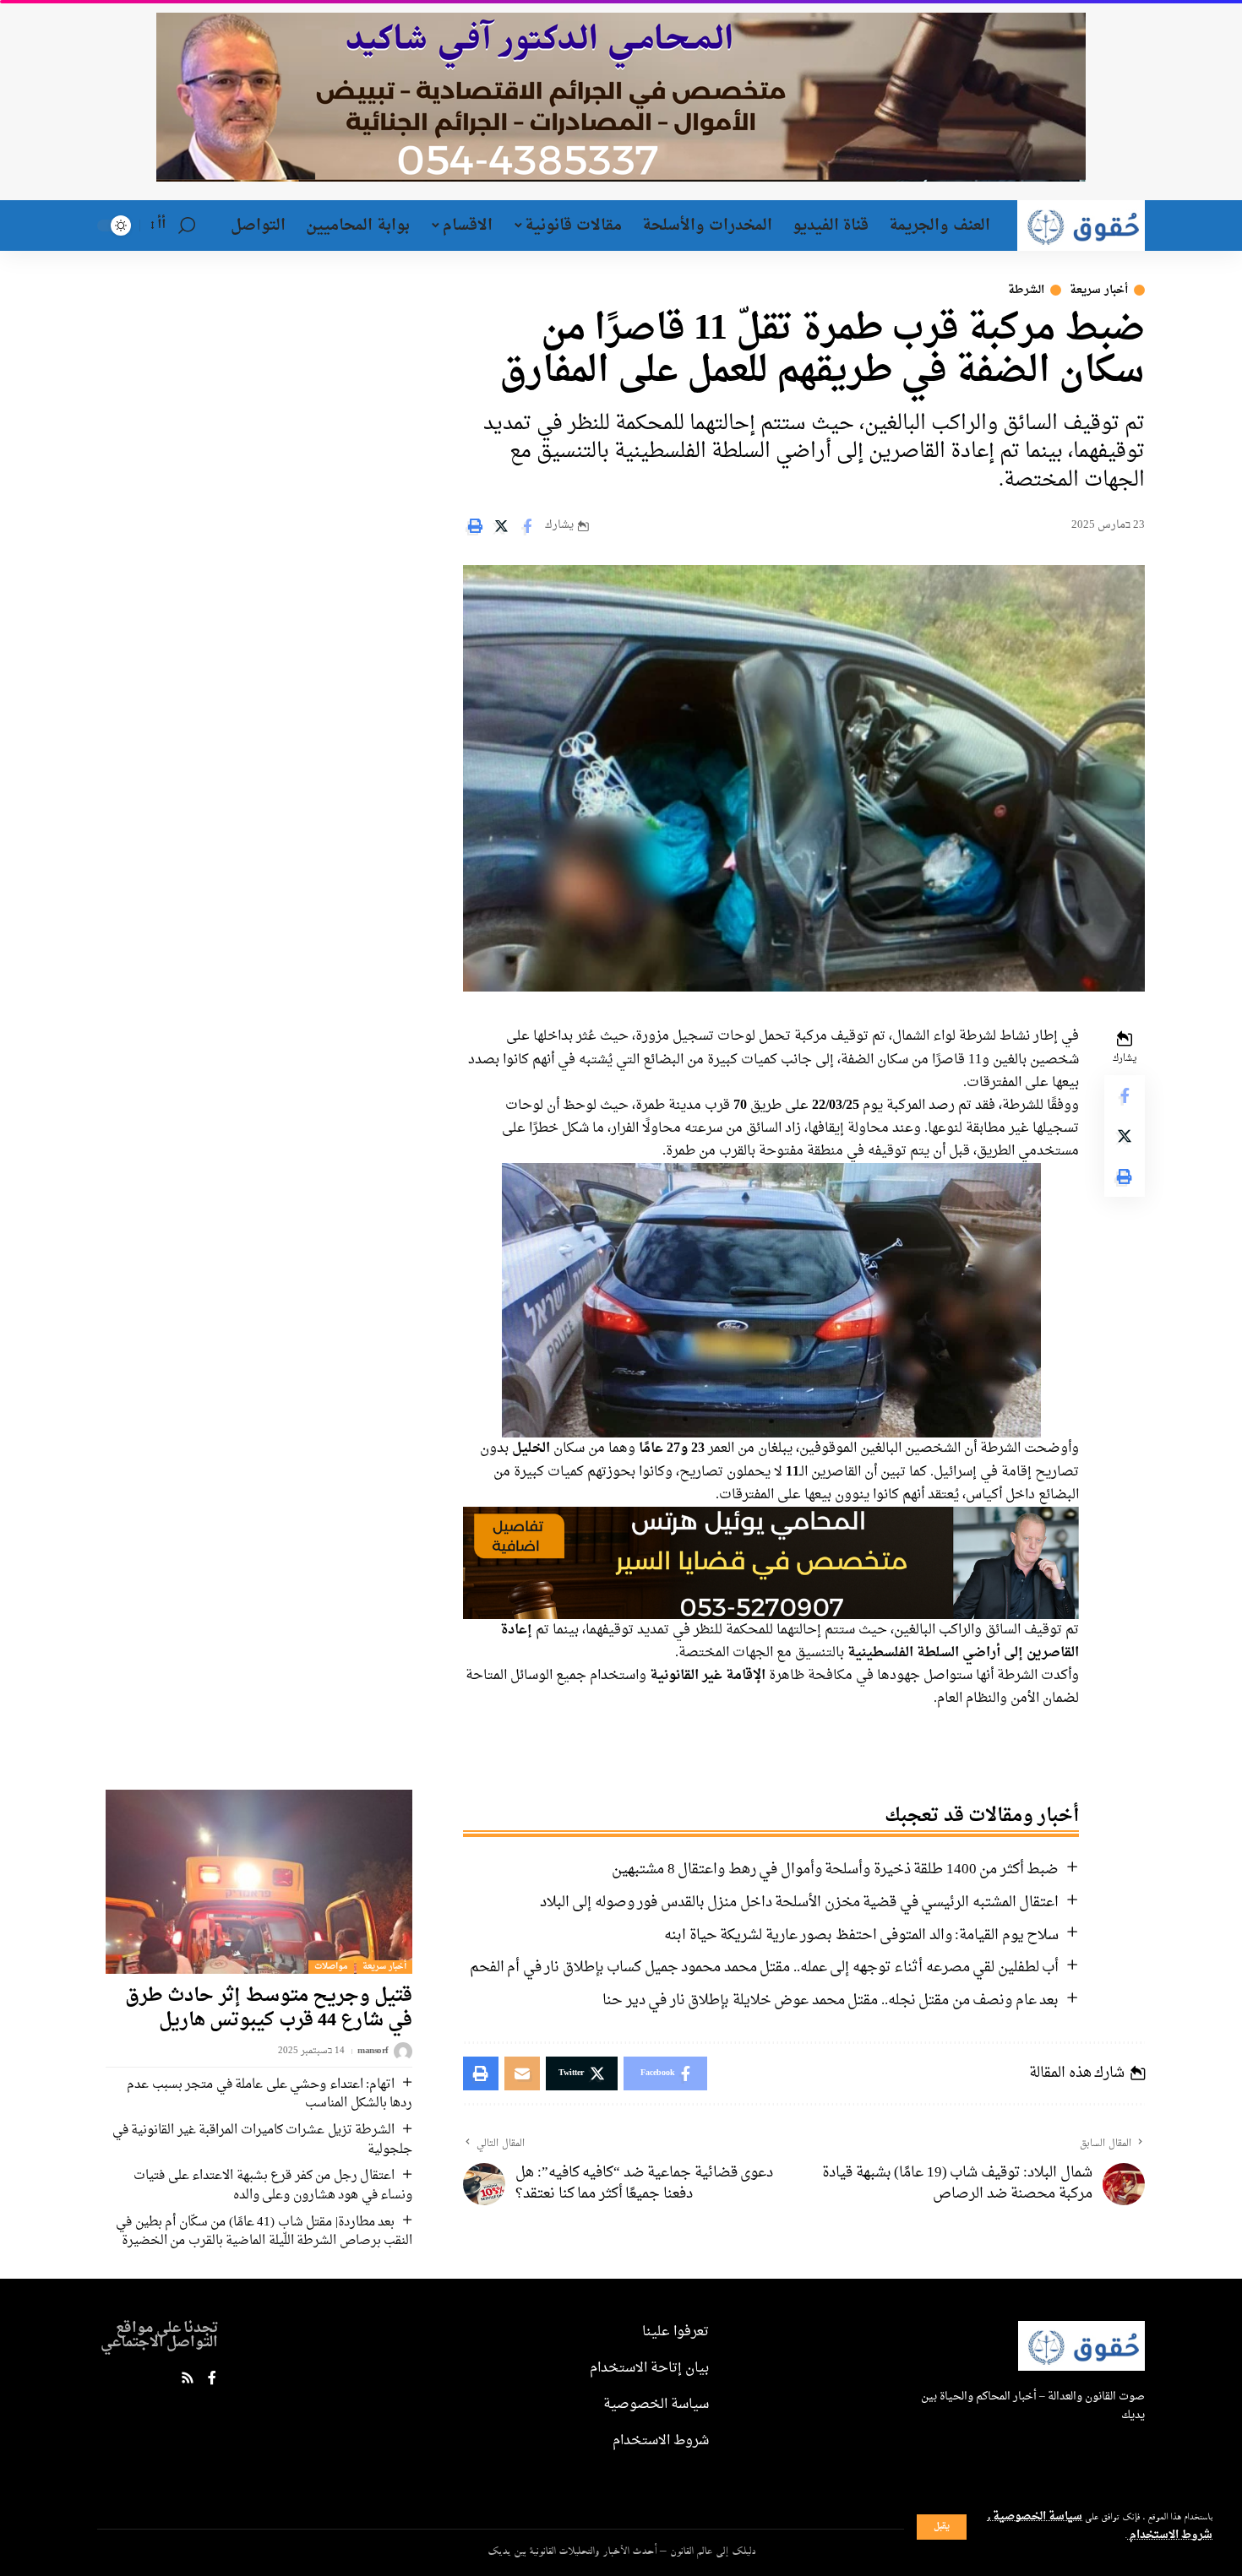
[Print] (475, 526)
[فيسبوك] (212, 2380)
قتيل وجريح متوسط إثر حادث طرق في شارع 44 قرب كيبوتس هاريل (269, 2008)
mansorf (373, 2052)
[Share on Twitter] (501, 526)
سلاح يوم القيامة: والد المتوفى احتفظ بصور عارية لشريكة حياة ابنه (861, 1935)
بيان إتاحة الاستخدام (649, 2368)
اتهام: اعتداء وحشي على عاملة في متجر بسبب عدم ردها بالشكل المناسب (270, 2095)
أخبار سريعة (1099, 290)
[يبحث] (187, 226)
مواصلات (331, 1967)
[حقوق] (1081, 226)
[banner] (771, 1565)
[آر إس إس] (188, 2380)
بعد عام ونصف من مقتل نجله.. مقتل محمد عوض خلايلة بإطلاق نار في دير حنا (831, 2000)
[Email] (522, 2073)
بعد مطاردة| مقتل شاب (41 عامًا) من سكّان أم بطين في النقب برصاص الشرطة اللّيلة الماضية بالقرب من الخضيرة (264, 2232)
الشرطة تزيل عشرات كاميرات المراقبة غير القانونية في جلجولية (263, 2140)
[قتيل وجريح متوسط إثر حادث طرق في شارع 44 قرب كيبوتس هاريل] (259, 1882)
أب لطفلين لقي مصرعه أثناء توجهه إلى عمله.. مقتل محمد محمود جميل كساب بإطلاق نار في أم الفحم (765, 1967)
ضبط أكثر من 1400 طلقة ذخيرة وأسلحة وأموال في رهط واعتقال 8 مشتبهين (835, 1870)
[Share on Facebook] (527, 526)
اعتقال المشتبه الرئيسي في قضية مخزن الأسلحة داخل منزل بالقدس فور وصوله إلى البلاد (800, 1902)
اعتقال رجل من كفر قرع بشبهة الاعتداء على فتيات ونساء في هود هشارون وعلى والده (273, 2186)
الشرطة (1026, 290)
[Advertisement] (248, 390)
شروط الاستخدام (1170, 2535)
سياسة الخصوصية (1036, 2517)
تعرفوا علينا (675, 2332)
